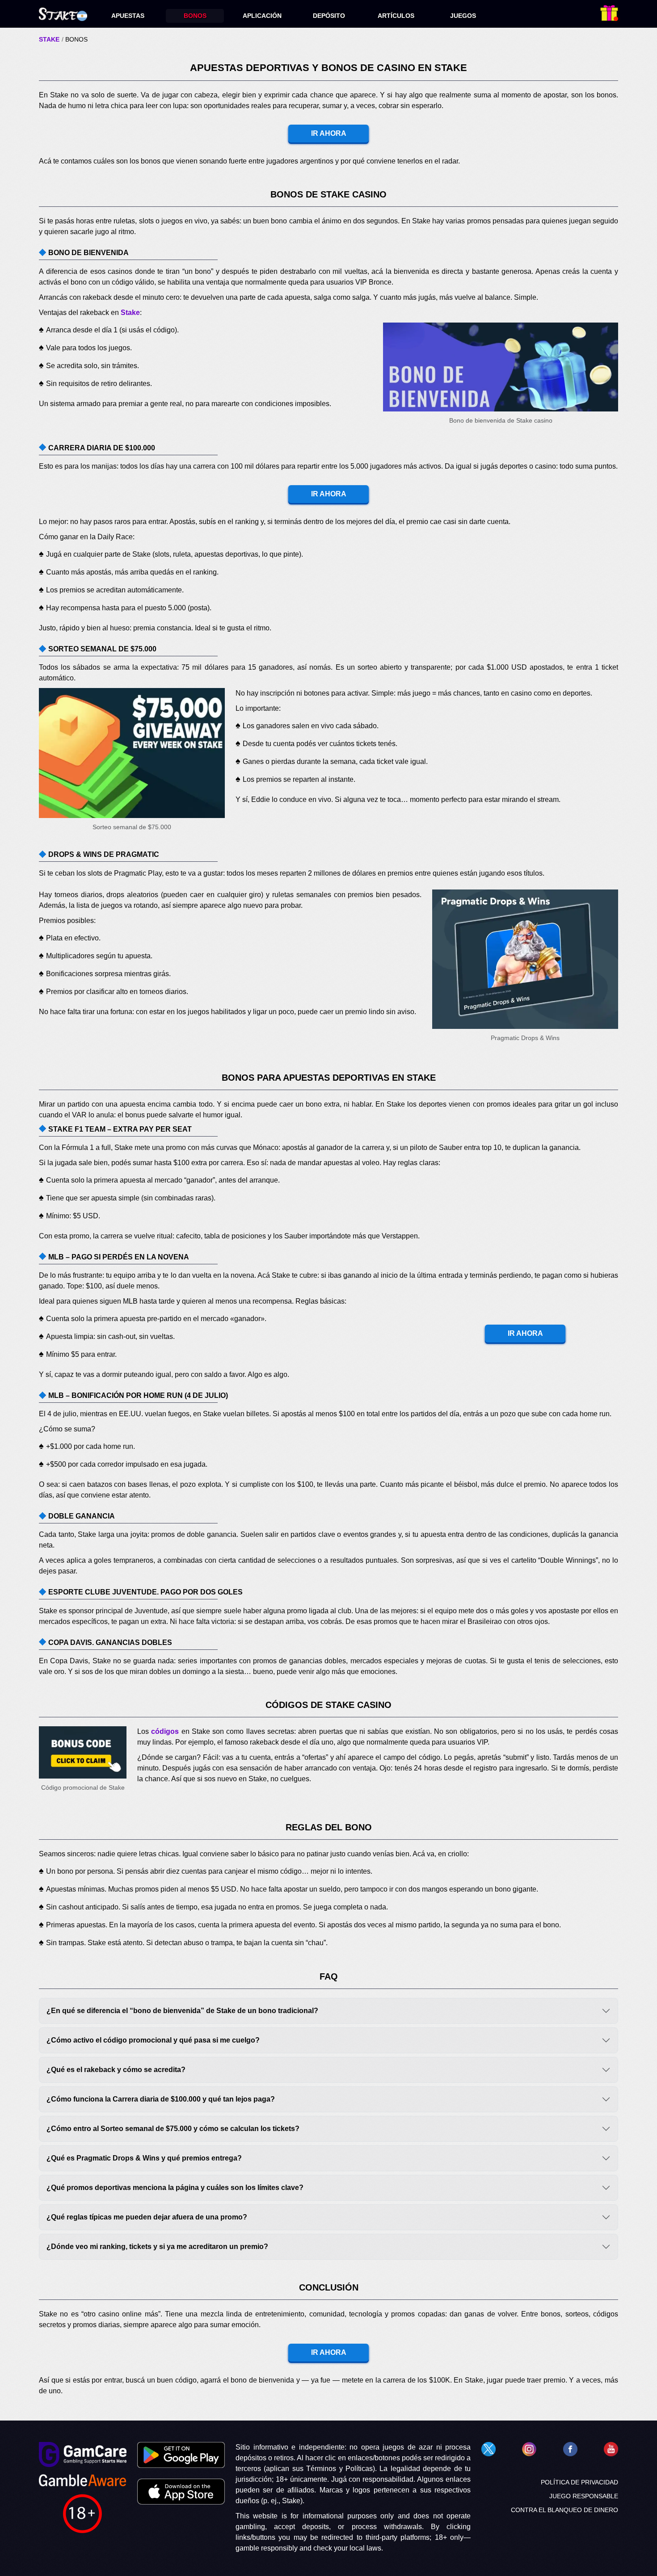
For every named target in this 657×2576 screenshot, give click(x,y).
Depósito (329, 16)
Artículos (396, 16)
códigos (165, 1731)
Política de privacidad (579, 2482)
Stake (49, 39)
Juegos (463, 16)
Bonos (195, 16)
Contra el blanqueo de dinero (564, 2510)
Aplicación (262, 16)
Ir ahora (329, 133)
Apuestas (128, 16)
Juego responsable (584, 2496)
